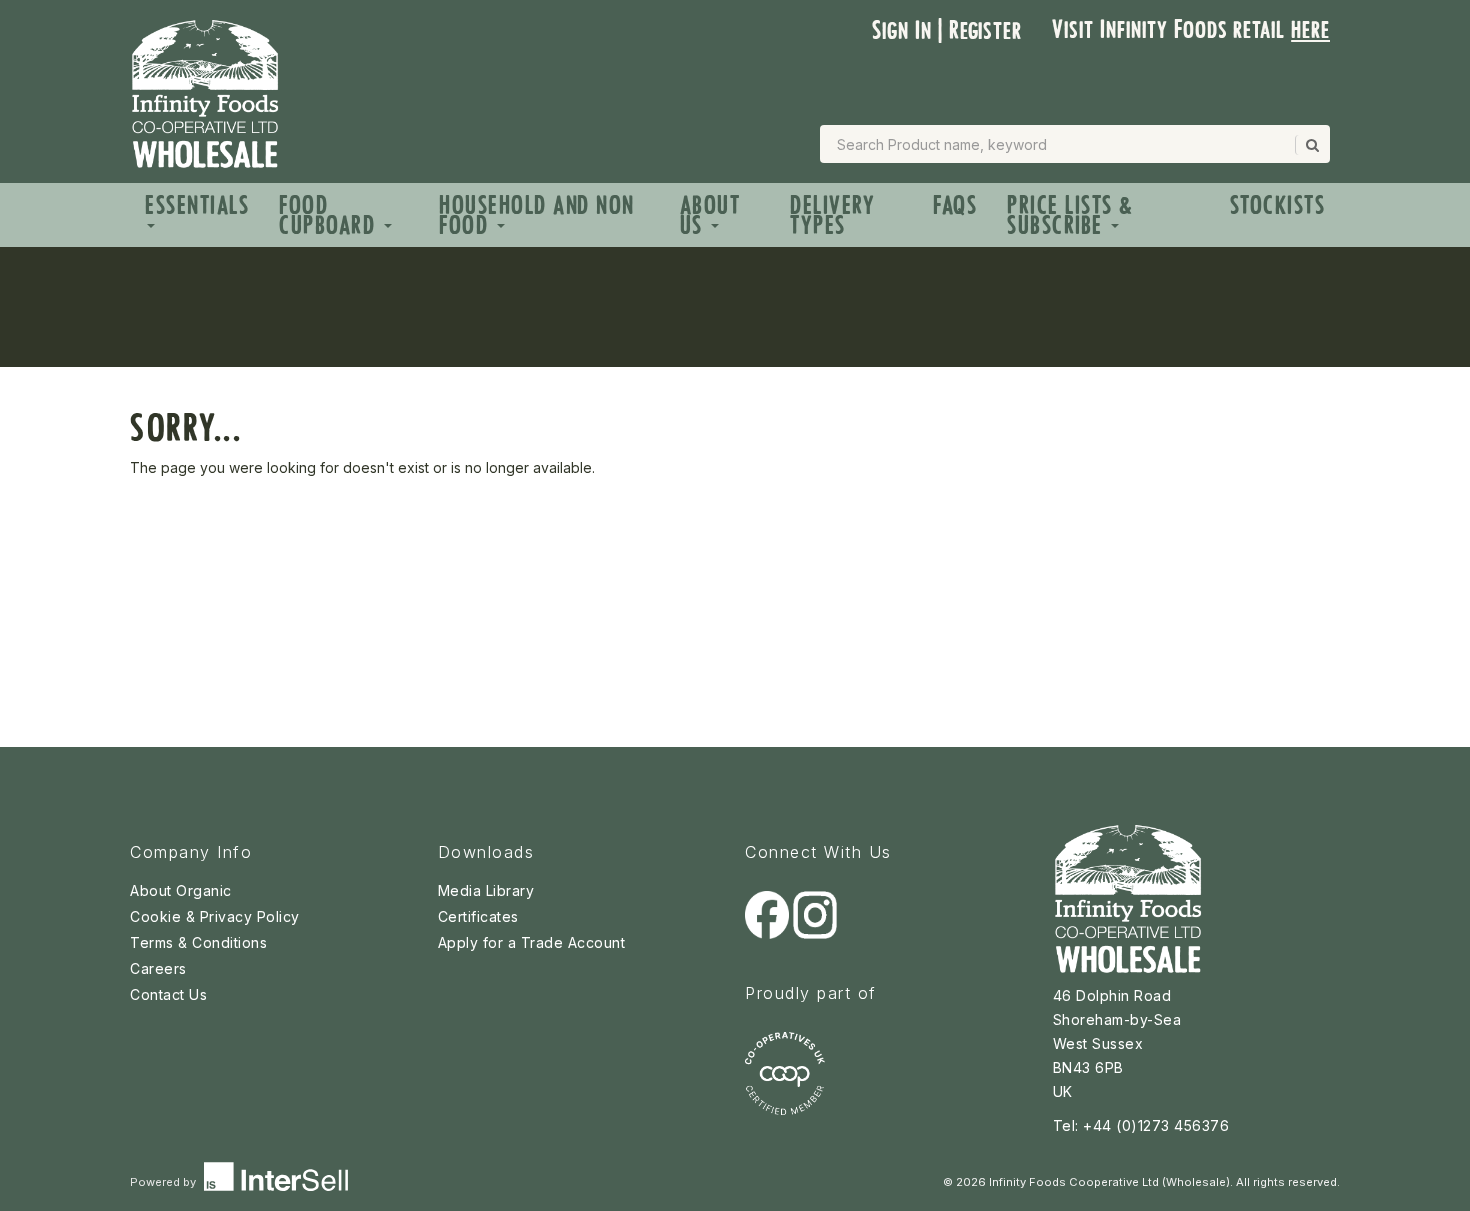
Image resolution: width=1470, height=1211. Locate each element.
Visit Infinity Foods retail (1191, 29)
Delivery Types (832, 215)
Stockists (1278, 205)
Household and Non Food (537, 215)
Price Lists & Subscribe (1070, 215)
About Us (710, 215)
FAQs (955, 205)
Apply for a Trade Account (532, 942)
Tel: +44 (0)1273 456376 (1141, 1125)
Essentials (197, 205)
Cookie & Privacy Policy (215, 916)
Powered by (164, 1182)
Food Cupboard (330, 215)
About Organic (181, 890)
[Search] (1311, 145)
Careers (158, 968)
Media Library (486, 890)
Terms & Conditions (198, 942)
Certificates (478, 916)
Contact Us (168, 994)
